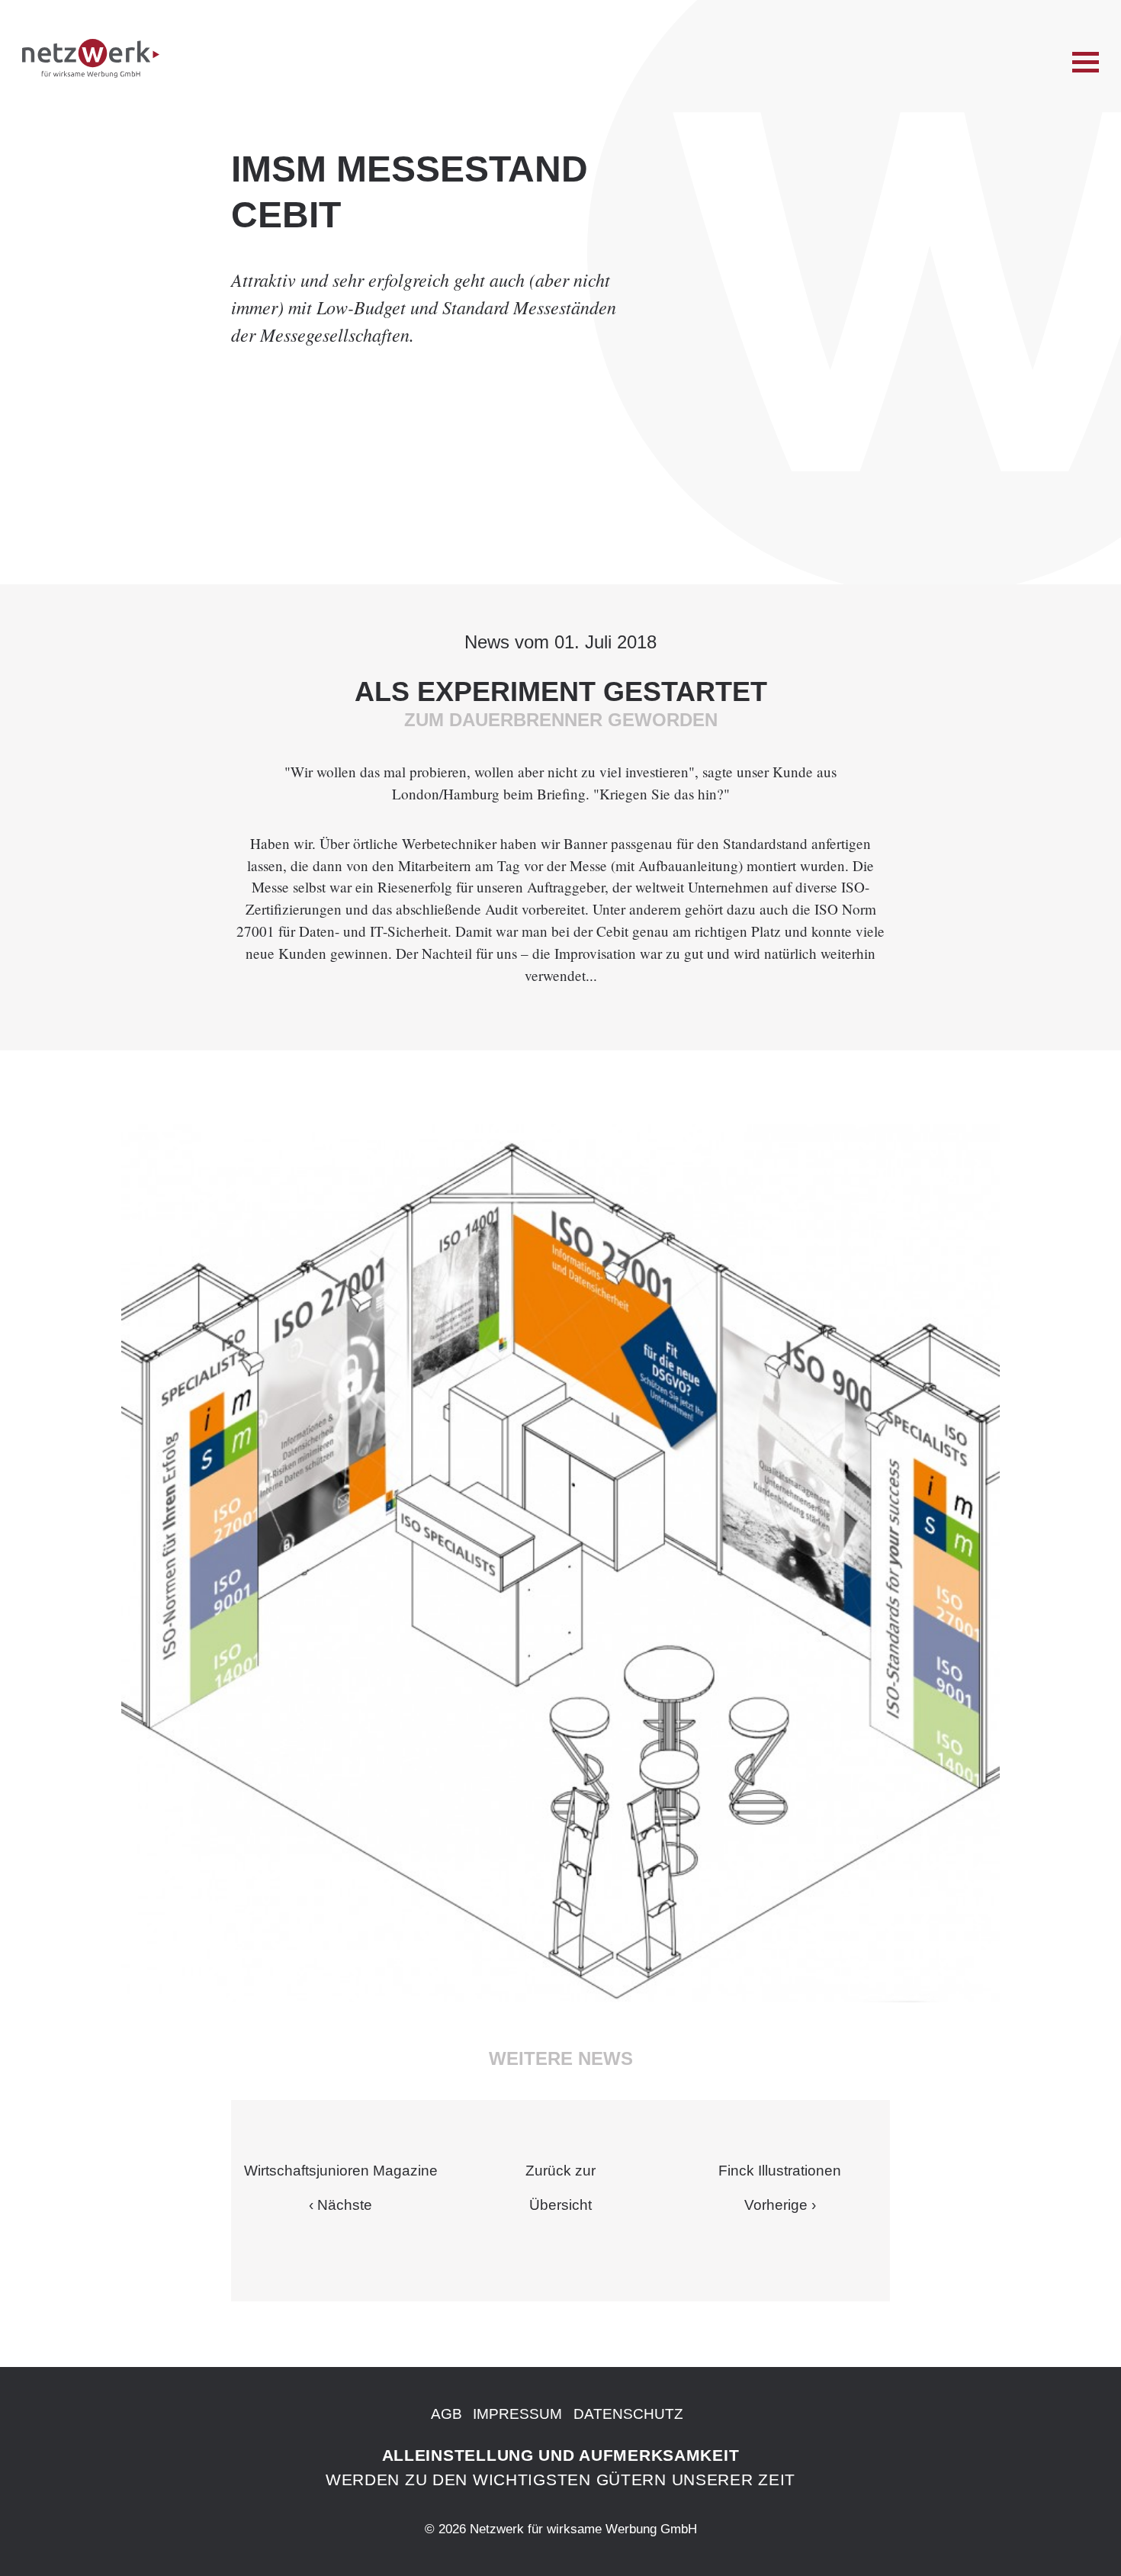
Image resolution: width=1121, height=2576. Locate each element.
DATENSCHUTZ (628, 2414)
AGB (446, 2414)
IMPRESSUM (517, 2414)
